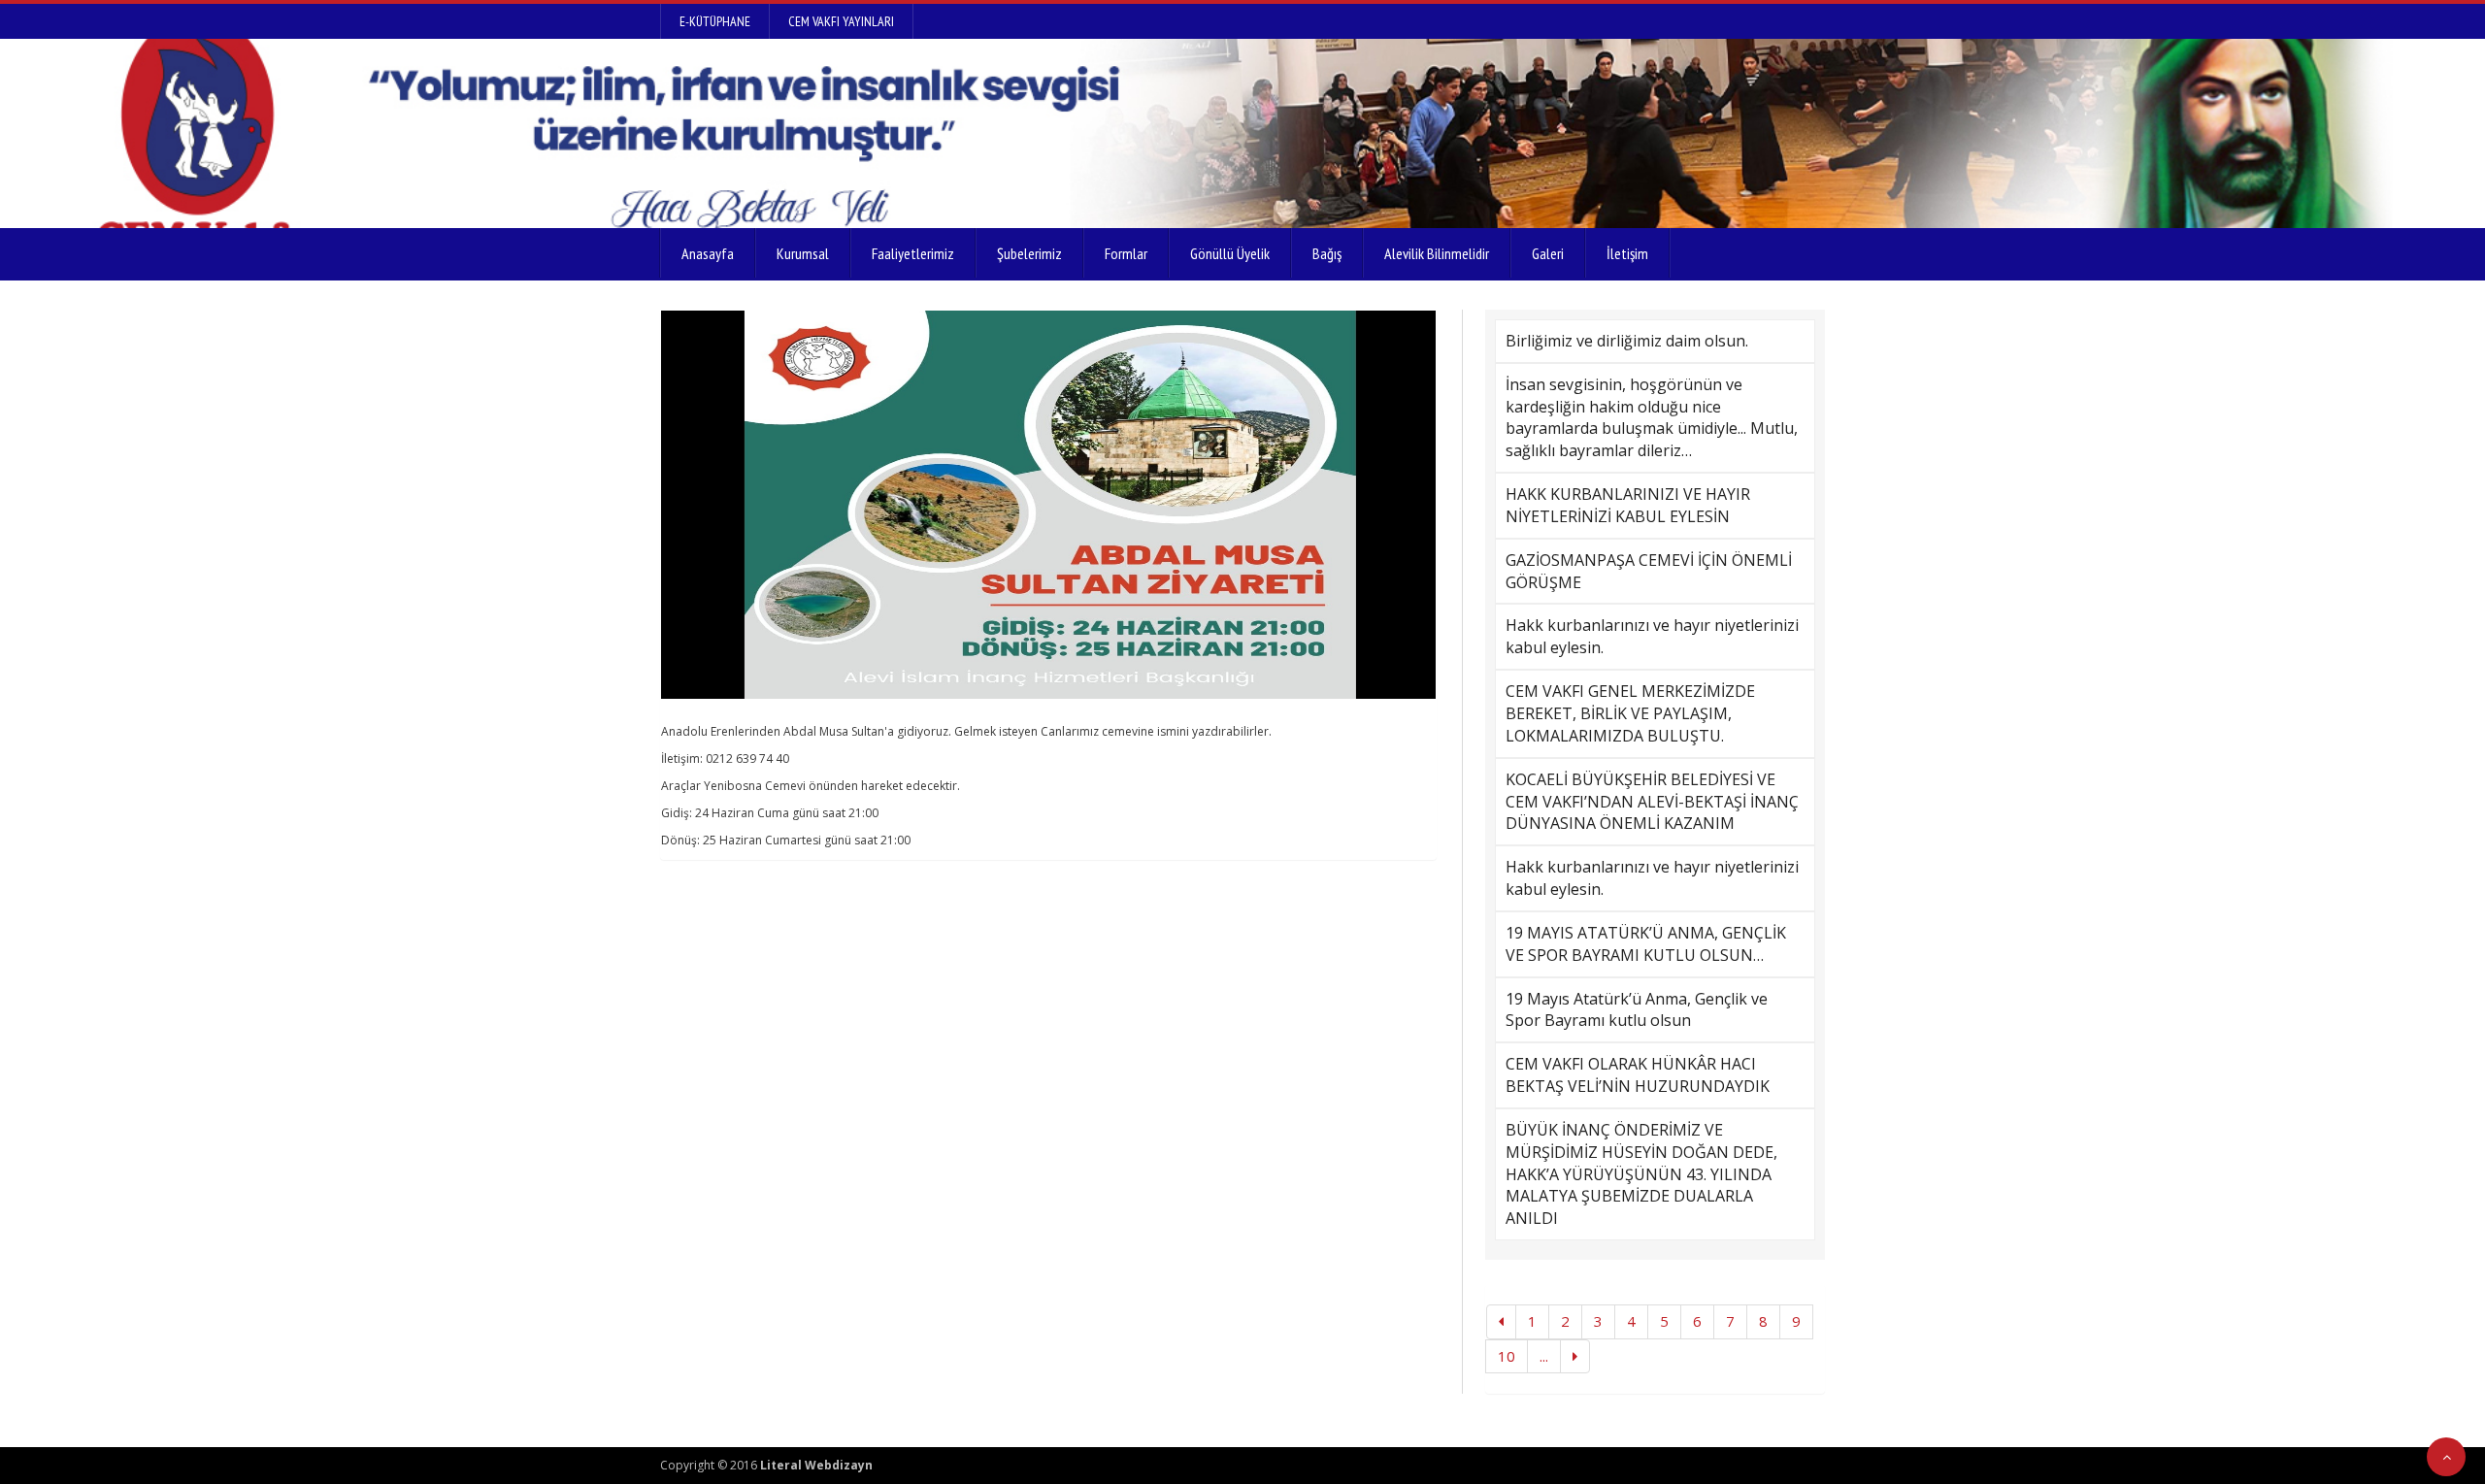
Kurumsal (803, 253)
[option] (1048, 505)
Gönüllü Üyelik (1230, 253)
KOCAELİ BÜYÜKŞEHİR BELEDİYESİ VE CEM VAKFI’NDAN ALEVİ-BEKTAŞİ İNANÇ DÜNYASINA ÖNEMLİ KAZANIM (1652, 802)
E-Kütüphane (715, 21)
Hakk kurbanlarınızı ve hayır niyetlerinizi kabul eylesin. (1652, 636)
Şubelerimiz (1029, 253)
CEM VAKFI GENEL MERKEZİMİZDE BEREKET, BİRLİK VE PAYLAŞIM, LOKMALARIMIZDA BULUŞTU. (1630, 713)
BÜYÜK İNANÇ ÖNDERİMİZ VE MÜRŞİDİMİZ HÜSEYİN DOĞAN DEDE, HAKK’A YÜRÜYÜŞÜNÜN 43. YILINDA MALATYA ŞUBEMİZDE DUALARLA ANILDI (1641, 1174)
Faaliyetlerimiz (913, 253)
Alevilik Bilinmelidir (1437, 253)
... (1544, 1356)
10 (1507, 1356)
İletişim (1627, 253)
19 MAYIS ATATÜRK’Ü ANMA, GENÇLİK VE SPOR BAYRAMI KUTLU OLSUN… (1646, 944)
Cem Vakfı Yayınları (841, 21)
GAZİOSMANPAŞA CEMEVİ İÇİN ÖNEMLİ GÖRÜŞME (1649, 571)
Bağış (1327, 253)
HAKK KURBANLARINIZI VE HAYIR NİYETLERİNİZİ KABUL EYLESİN (1628, 505)
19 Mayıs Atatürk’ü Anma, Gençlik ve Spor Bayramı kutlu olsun (1637, 1010)
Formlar (1126, 253)
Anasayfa (708, 253)
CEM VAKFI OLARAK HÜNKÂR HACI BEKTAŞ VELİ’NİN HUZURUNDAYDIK (1638, 1075)
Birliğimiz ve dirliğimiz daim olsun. (1627, 341)
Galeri (1548, 253)
